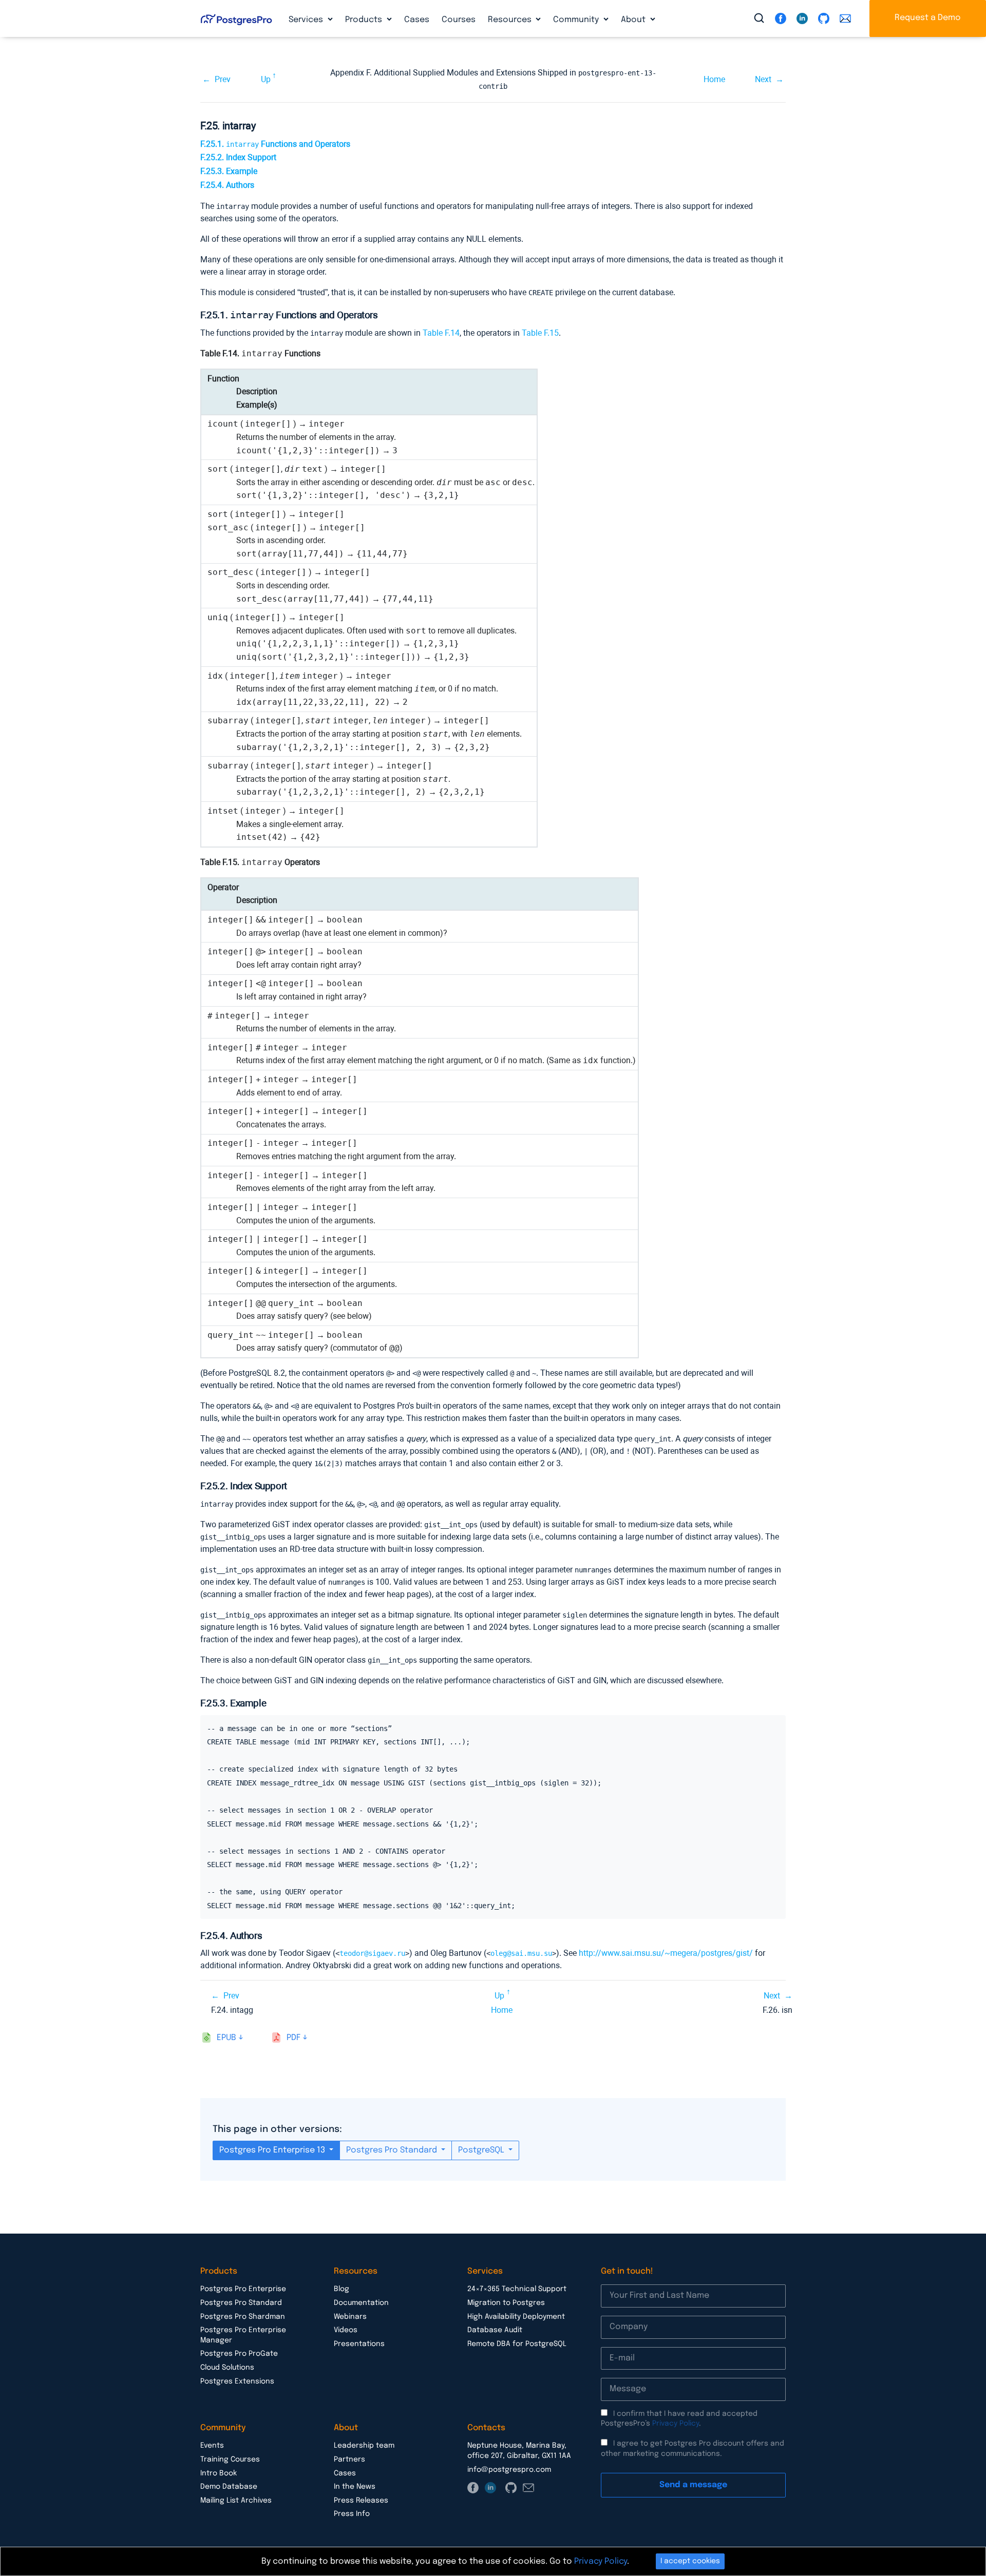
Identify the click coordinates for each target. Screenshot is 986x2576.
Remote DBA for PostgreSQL (517, 2344)
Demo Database (229, 2487)
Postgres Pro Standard (393, 2150)
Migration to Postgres (506, 2303)
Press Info (352, 2514)
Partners (349, 2459)
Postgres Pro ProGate (239, 2354)
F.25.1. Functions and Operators (275, 144)
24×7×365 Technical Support (517, 2289)
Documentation (361, 2303)
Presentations (359, 2344)
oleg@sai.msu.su (521, 1953)
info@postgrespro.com (509, 2470)
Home (714, 79)
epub (226, 2038)
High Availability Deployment (516, 2317)
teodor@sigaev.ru (372, 1953)
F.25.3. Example (229, 171)
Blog (342, 2289)
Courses (459, 20)
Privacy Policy (676, 2424)
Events (212, 2446)
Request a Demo (928, 18)
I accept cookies (690, 2561)
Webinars (350, 2317)
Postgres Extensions (237, 2381)
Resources (511, 20)
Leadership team (364, 2446)
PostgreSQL (482, 2150)
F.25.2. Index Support (238, 157)
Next (763, 79)
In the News (355, 2487)
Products (365, 20)
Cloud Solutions (227, 2368)
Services (307, 20)
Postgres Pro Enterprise (243, 2289)
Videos (346, 2330)
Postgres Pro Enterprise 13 (273, 2150)
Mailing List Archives (236, 2501)
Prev (223, 79)
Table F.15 (540, 333)
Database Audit (495, 2330)
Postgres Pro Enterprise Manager (243, 2335)
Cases (417, 20)
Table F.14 (441, 333)
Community (577, 20)
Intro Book (219, 2473)
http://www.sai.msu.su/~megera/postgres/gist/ (666, 1953)
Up (266, 79)
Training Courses (230, 2459)
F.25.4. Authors (227, 185)
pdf (293, 2038)
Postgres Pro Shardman (243, 2317)
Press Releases (361, 2501)
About (634, 20)
